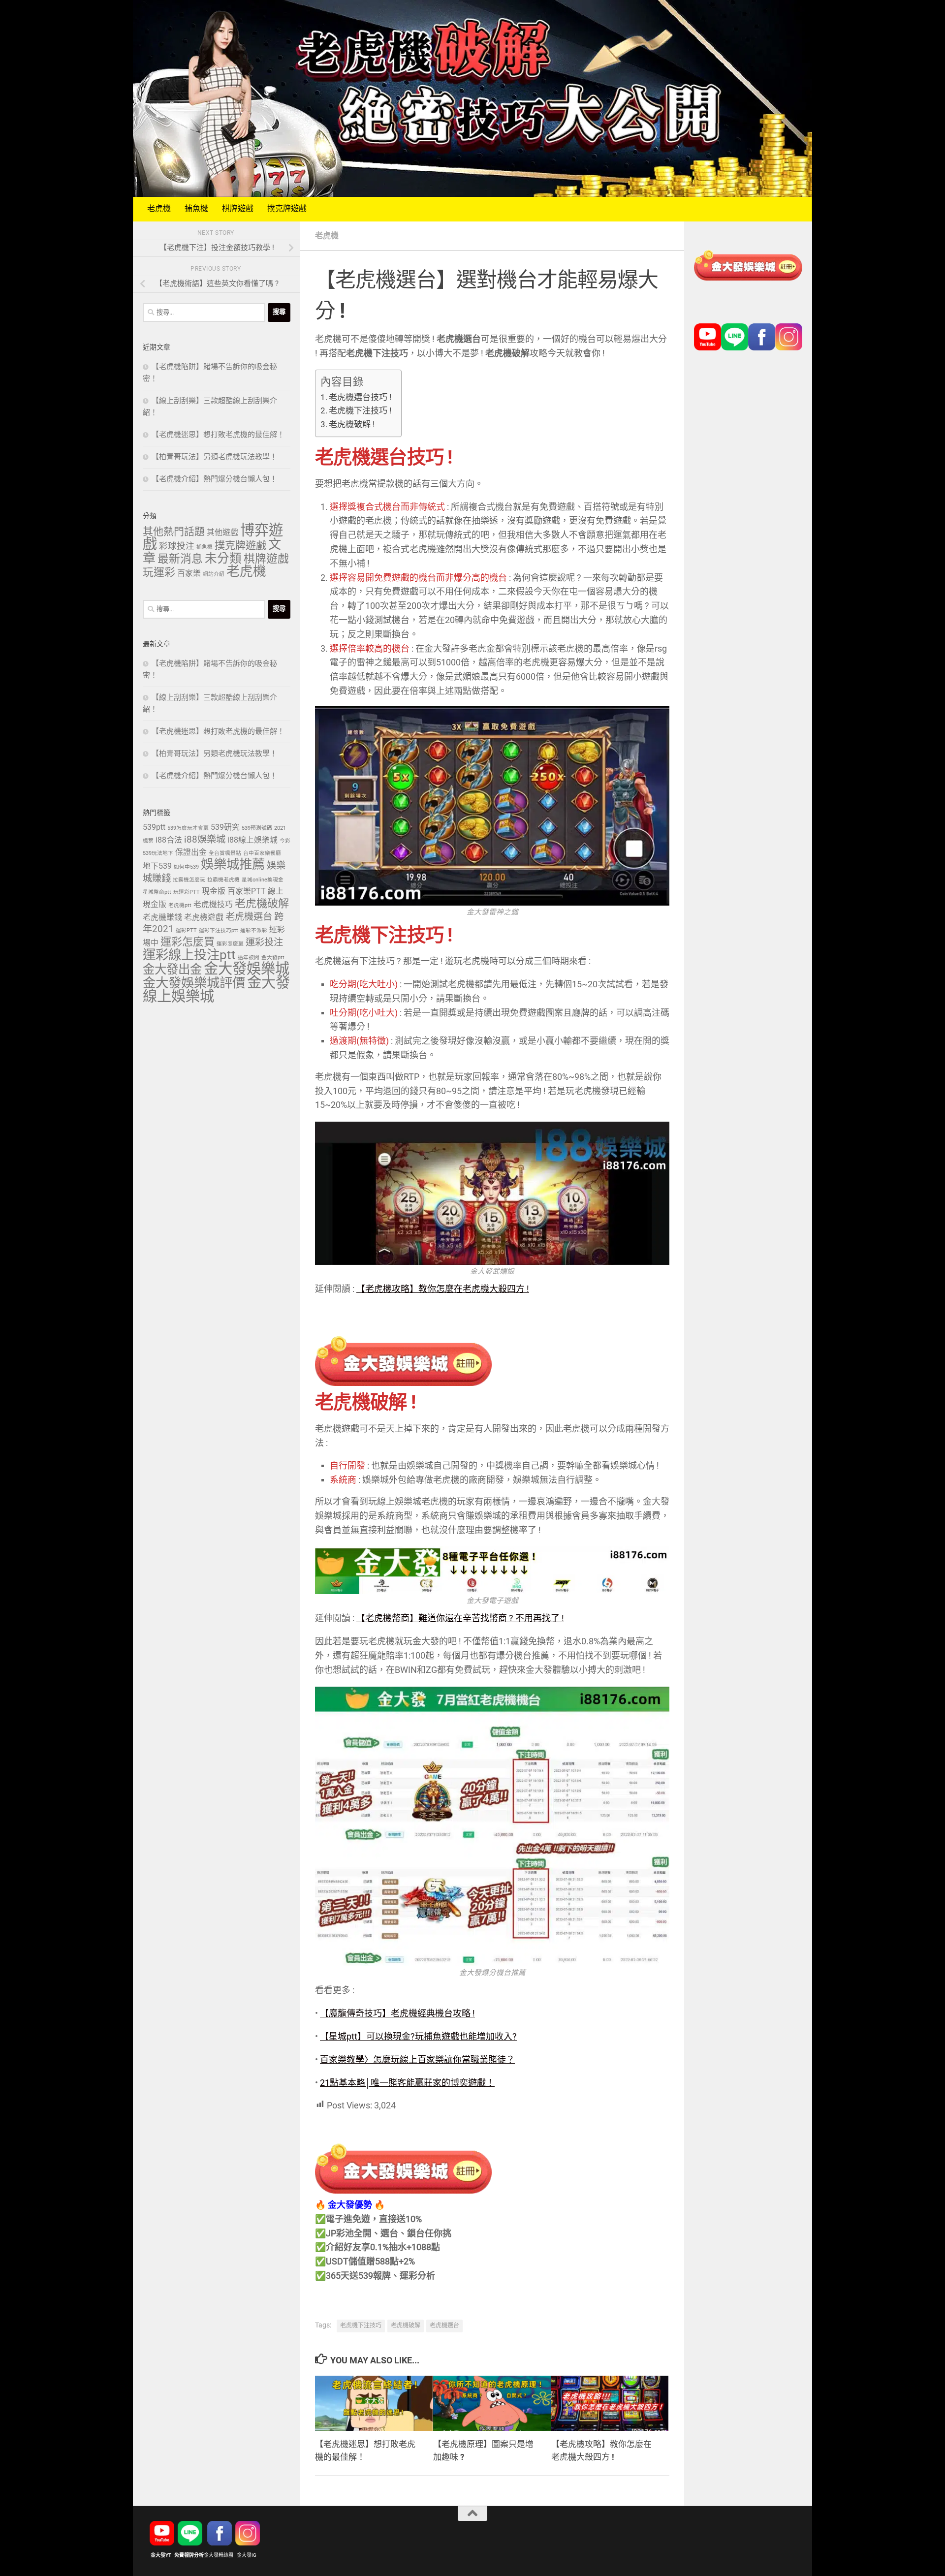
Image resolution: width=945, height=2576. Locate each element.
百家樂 (189, 574)
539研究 (225, 828)
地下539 (157, 866)
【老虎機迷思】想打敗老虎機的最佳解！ (218, 435)
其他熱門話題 (174, 532)
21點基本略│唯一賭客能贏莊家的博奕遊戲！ (407, 2083)
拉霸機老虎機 (223, 880)
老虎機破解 (406, 2326)
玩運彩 (159, 573)
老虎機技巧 (213, 905)
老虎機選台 (444, 2326)
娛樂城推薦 (233, 865)
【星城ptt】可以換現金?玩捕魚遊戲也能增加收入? (418, 2037)
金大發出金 (172, 970)
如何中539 (186, 867)
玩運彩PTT (187, 892)
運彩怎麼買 (188, 942)
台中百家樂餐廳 (262, 853)
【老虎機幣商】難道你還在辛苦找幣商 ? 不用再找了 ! (460, 1619)
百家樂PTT (247, 892)
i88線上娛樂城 (252, 840)
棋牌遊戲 (238, 209)
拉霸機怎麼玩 (189, 880)
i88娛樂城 (205, 840)
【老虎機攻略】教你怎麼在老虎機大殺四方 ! (443, 1289)
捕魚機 (196, 209)
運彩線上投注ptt (189, 956)
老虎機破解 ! (352, 425)
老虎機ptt (180, 906)
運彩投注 (264, 943)
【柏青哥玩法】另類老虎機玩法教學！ (214, 457)
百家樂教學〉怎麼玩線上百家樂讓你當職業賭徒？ (417, 2060)
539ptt (154, 828)
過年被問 (249, 958)
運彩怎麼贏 (230, 944)
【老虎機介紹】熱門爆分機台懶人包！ (214, 479)
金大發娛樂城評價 (194, 984)
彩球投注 (177, 546)
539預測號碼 (257, 828)
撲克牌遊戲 (287, 209)
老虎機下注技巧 (361, 2326)
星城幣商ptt (157, 892)
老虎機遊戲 (204, 918)
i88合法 (169, 840)
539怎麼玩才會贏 (188, 828)
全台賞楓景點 (225, 853)
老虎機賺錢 (162, 918)
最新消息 (180, 560)
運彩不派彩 (254, 931)
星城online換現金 (263, 880)
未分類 (223, 559)
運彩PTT (186, 931)
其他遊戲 (222, 533)
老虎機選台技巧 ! (360, 398)
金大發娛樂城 (247, 969)
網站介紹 (214, 574)
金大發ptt (273, 958)
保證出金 (191, 853)
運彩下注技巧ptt (219, 931)
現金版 (214, 892)
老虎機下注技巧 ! (360, 411)
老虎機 (159, 209)
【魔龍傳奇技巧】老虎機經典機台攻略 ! (397, 2014)
